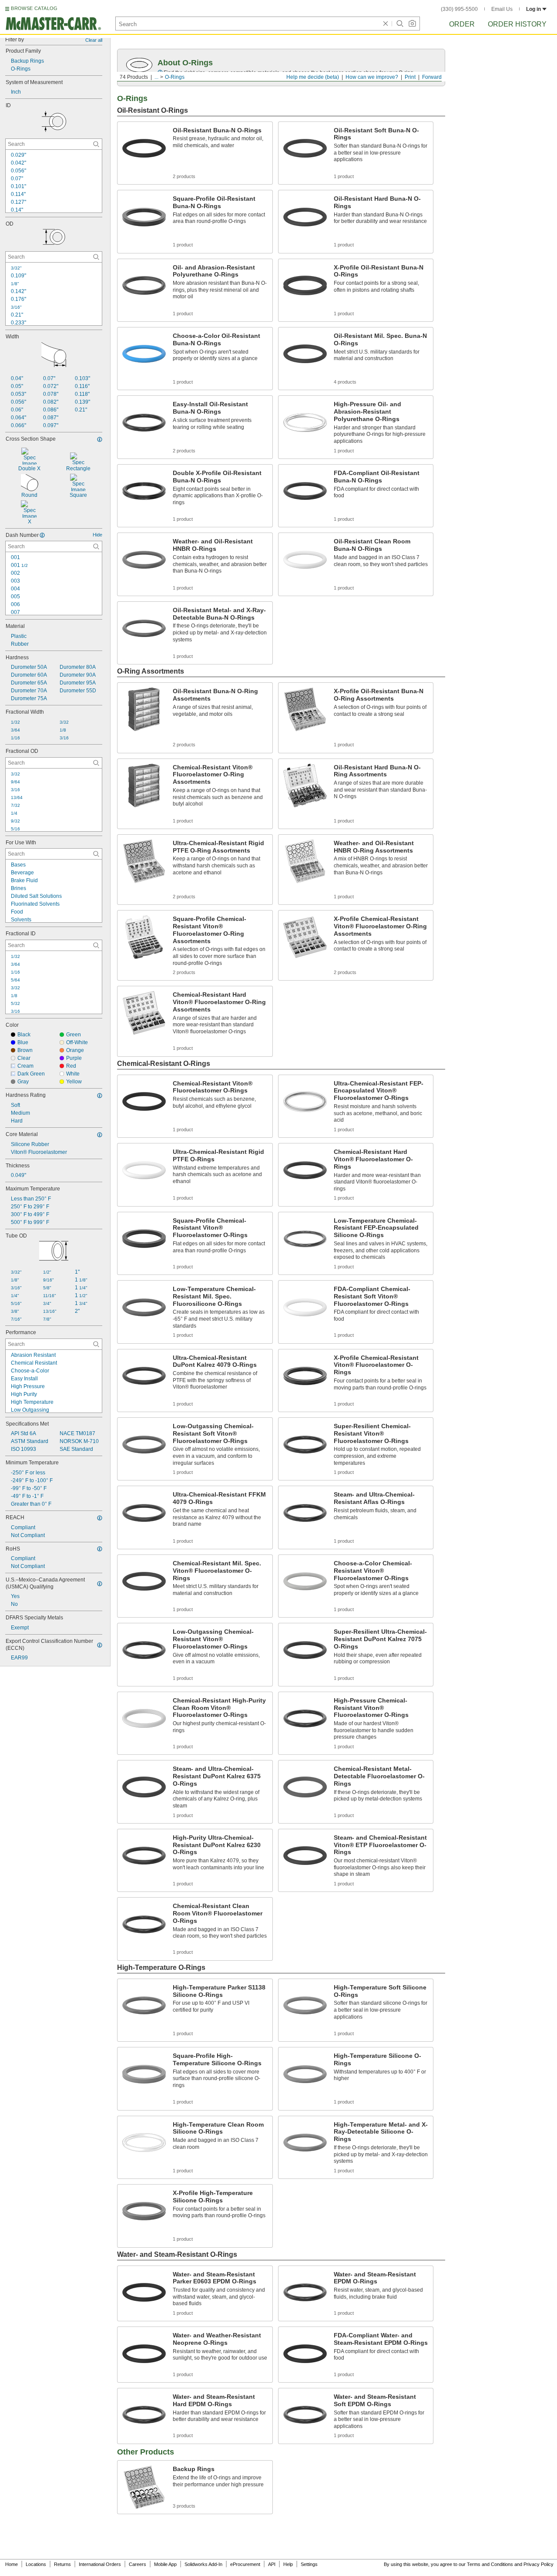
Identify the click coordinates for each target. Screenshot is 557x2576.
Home (12, 2564)
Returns (62, 2564)
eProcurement (245, 2564)
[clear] (386, 24)
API (272, 2564)
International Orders (100, 2564)
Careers (138, 2564)
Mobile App (165, 2564)
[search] (96, 144)
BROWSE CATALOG (34, 8)
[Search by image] (412, 24)
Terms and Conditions (490, 2564)
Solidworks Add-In (203, 2564)
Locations (36, 2564)
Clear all (94, 40)
